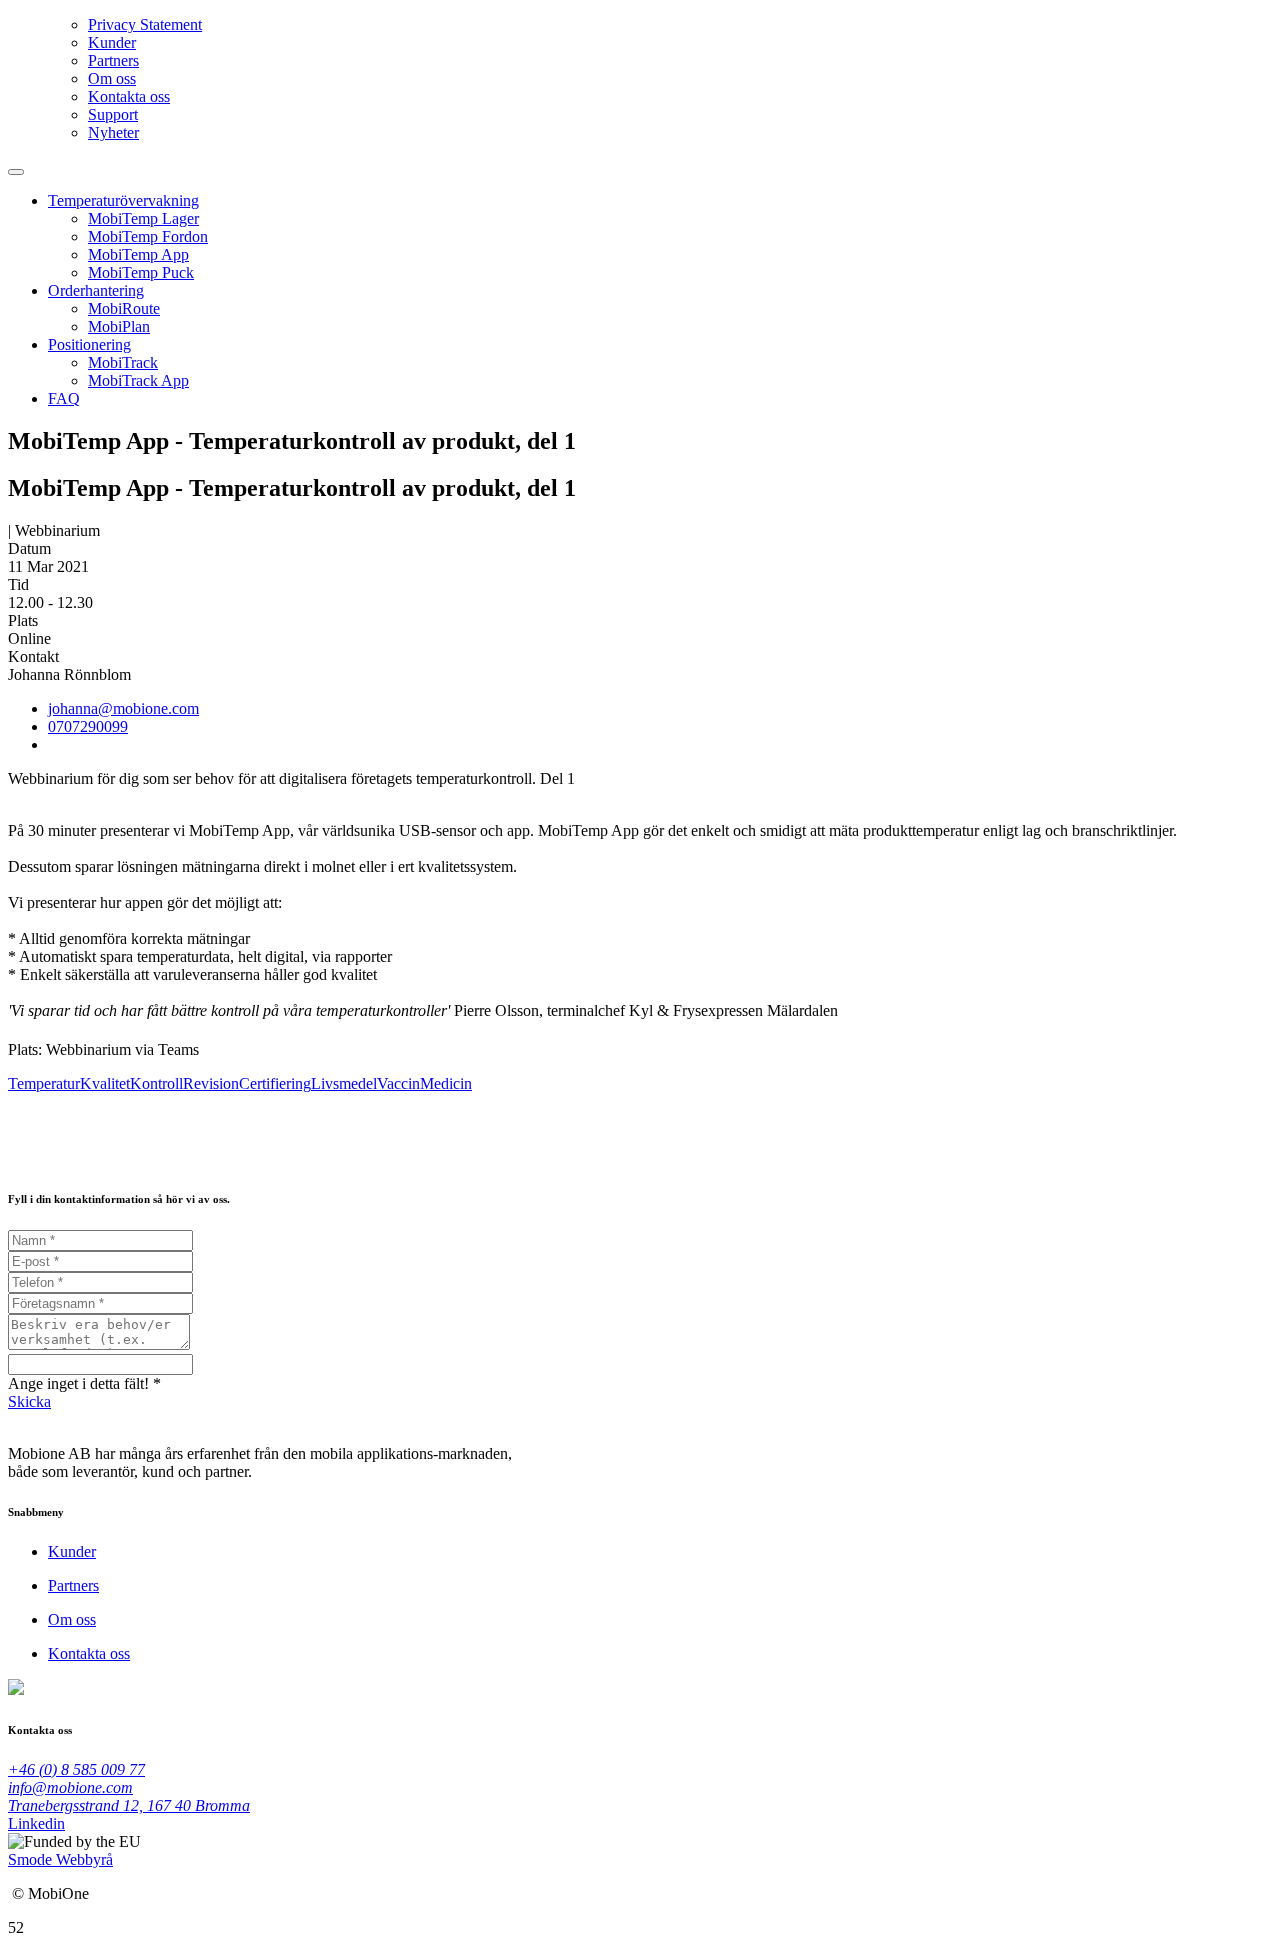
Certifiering (275, 1083)
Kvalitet (105, 1083)
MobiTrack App (138, 380)
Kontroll (156, 1083)
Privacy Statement (145, 24)
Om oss (112, 78)
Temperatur (44, 1083)
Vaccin (398, 1083)
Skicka (29, 1401)
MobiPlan (119, 326)
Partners (113, 60)
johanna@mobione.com (123, 708)
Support (113, 114)
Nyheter (113, 132)
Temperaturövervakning (123, 200)
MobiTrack (123, 362)
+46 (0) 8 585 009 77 (76, 1769)
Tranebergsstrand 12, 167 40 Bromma (129, 1805)
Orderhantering (96, 290)
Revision (211, 1083)
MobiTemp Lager (143, 218)
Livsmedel (344, 1083)
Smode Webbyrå (60, 1859)
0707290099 (88, 726)
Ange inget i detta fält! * (84, 1383)
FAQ (64, 398)
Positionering (89, 344)
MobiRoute (124, 308)
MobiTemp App (138, 254)
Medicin (446, 1083)
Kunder (112, 42)
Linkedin (36, 1823)
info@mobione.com (70, 1787)
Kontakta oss (129, 96)
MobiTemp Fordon (148, 236)
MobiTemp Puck (141, 272)
